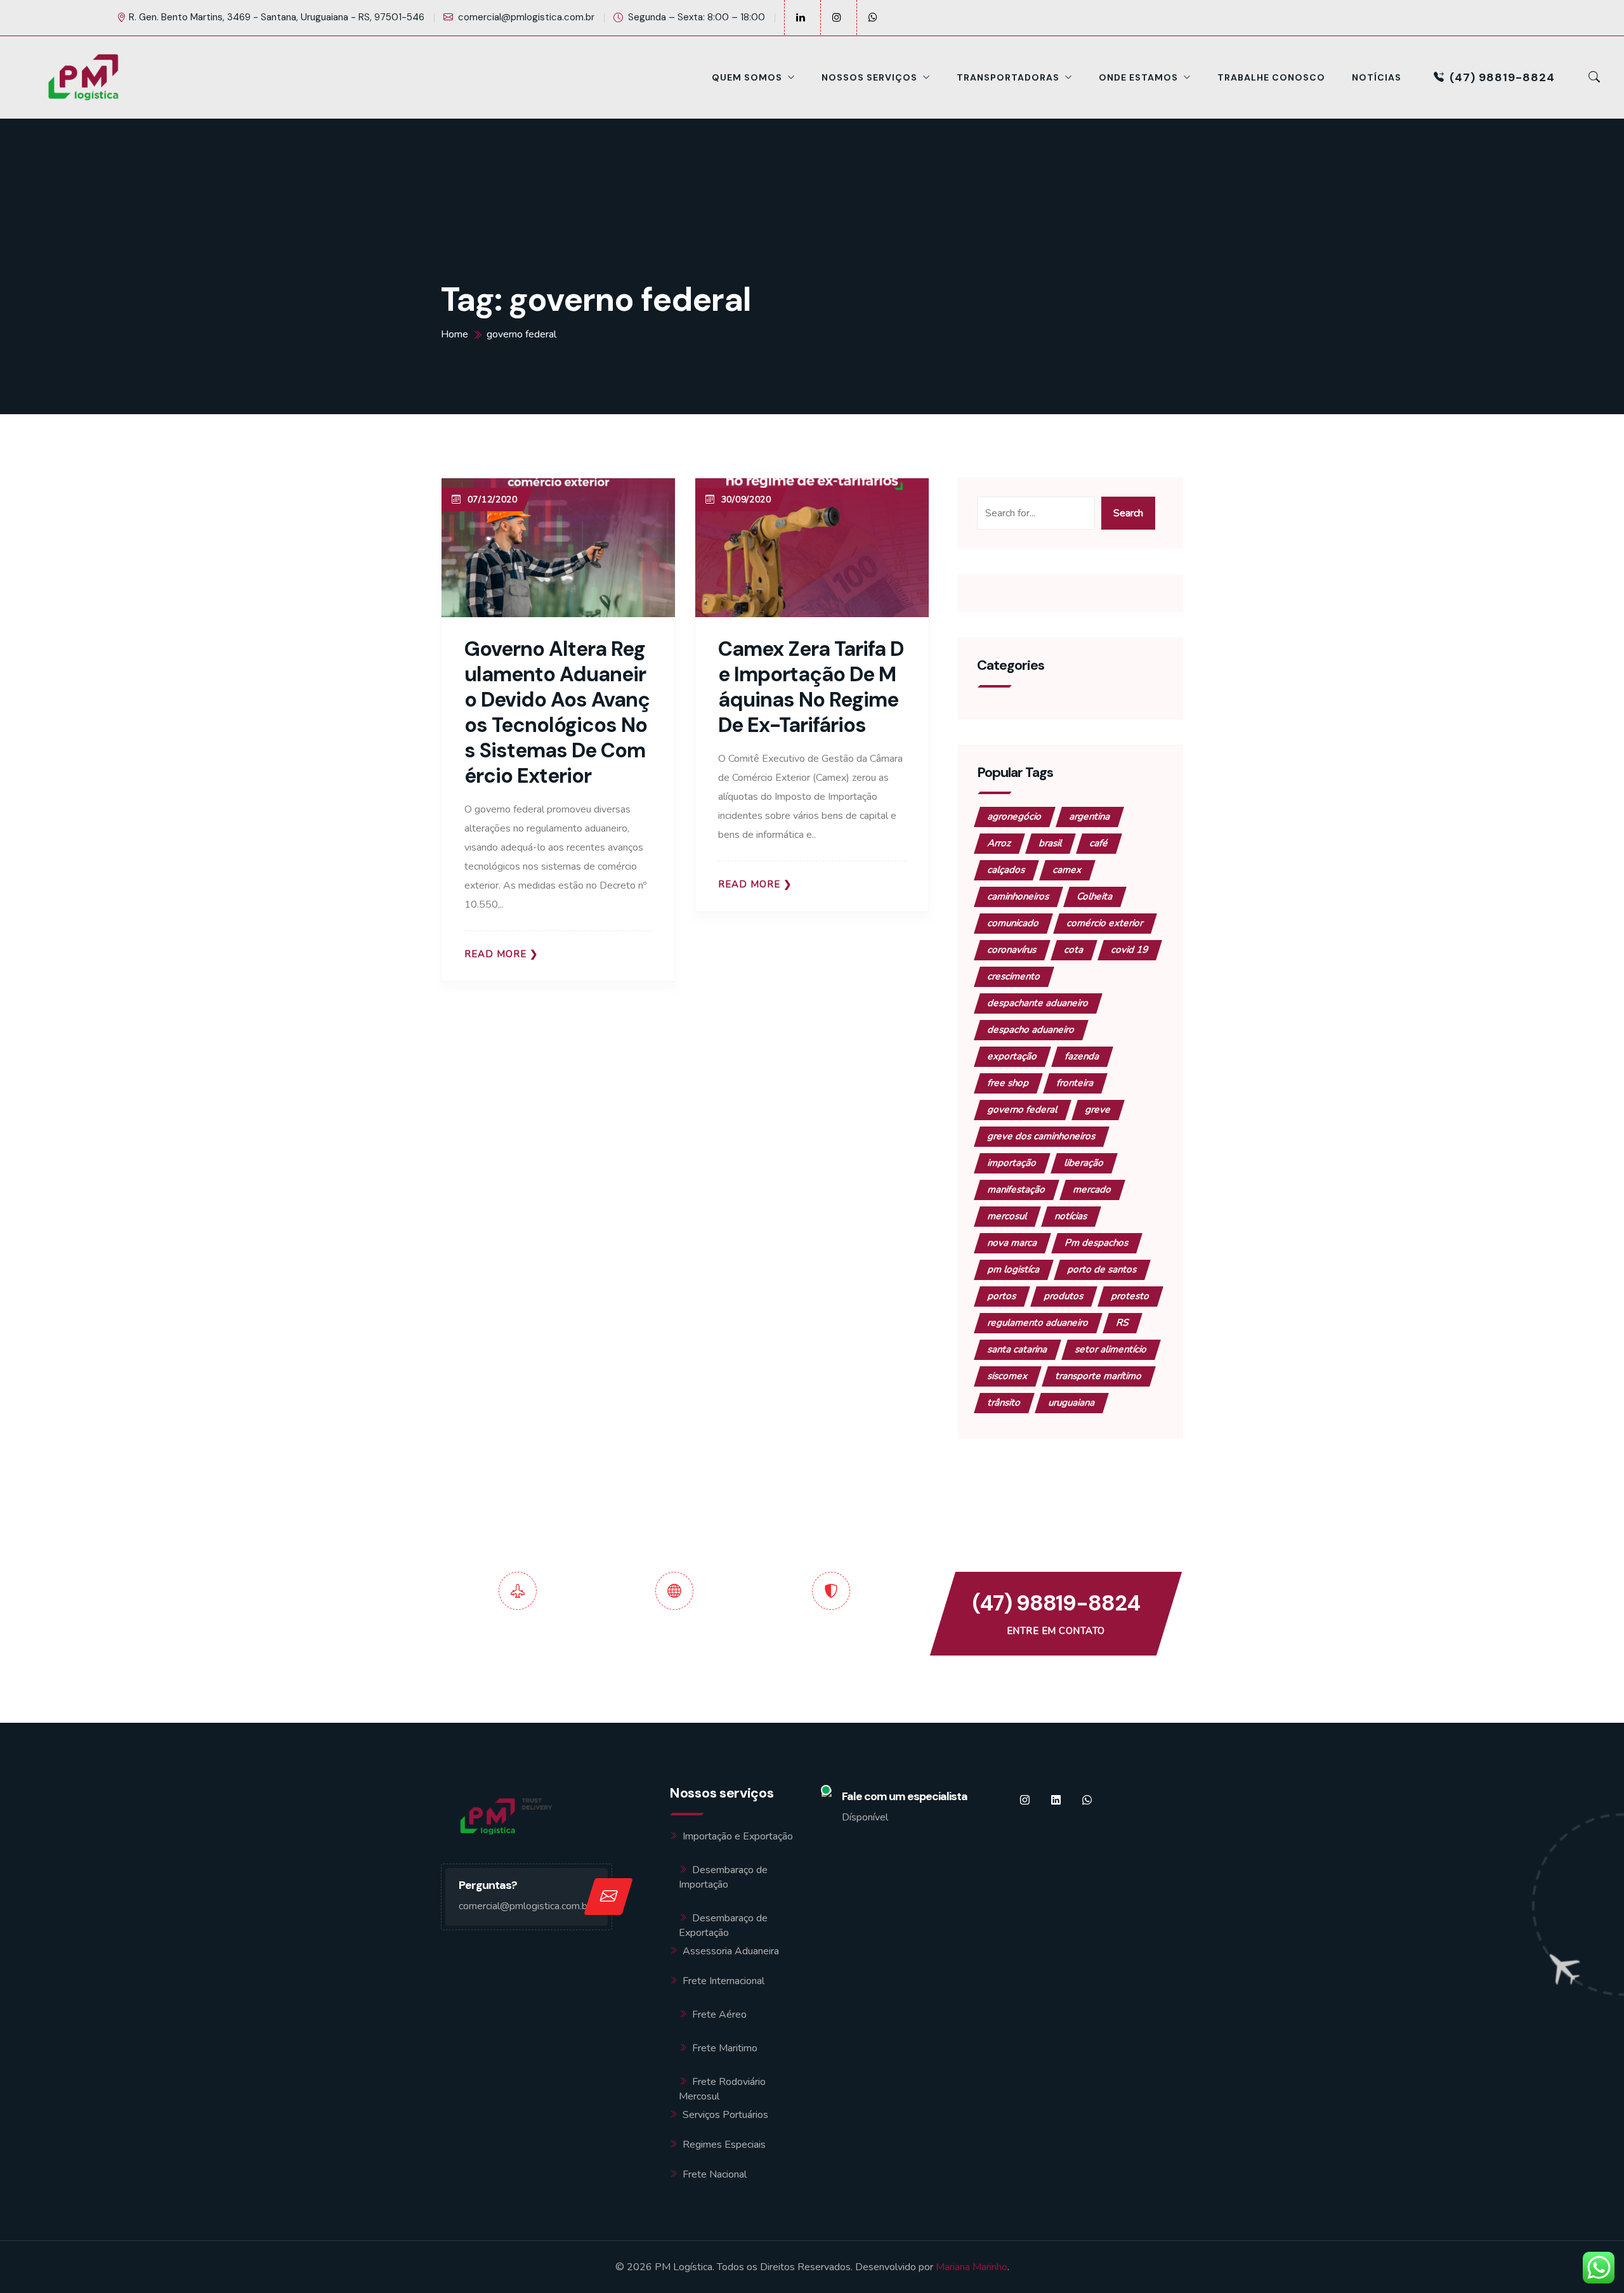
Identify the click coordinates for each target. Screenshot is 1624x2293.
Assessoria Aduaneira (731, 1951)
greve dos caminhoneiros (1042, 1136)
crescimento (1014, 976)
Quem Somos (747, 77)
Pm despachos (1097, 1243)
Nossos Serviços (869, 77)
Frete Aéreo (719, 2015)
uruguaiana (1072, 1402)
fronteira (1075, 1083)
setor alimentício (1111, 1349)
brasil (1051, 843)
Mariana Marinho (972, 2267)
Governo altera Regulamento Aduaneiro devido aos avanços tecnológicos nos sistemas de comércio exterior (557, 712)
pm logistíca (1014, 1269)
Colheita (1095, 896)
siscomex (1008, 1376)
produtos (1064, 1296)
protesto (1130, 1296)
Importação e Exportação (738, 1836)
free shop (1008, 1083)
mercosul (1007, 1216)
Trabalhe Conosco (1271, 77)
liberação (1084, 1163)
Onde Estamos (1138, 77)
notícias (1071, 1216)
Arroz (999, 843)
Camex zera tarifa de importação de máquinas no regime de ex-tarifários (811, 687)
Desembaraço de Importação (723, 1877)
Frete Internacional (724, 1981)
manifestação (1017, 1189)
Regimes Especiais (724, 2145)
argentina (1090, 816)
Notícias (1377, 77)
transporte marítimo (1099, 1376)
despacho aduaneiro (1031, 1029)
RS (1123, 1323)
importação (1012, 1163)
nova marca (1012, 1243)
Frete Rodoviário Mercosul (722, 2089)
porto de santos (1102, 1269)
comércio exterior (1105, 923)
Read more (495, 954)
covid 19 (1130, 950)
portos (1002, 1296)
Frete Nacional (715, 2174)
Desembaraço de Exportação (723, 1925)
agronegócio (1015, 816)
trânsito (1004, 1402)
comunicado (1013, 923)
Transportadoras (1008, 77)
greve (1098, 1109)
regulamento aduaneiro (1038, 1323)
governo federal (1023, 1109)
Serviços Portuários (725, 2115)
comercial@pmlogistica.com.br (526, 17)
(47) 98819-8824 (1502, 77)
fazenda (1082, 1056)
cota (1074, 950)
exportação (1012, 1056)
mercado (1092, 1189)
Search (1128, 513)
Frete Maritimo (725, 2048)
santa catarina (1018, 1349)
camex (1067, 870)
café (1099, 843)
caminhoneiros (1018, 896)
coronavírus (1012, 950)
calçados (1006, 870)
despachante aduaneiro (1038, 1003)
